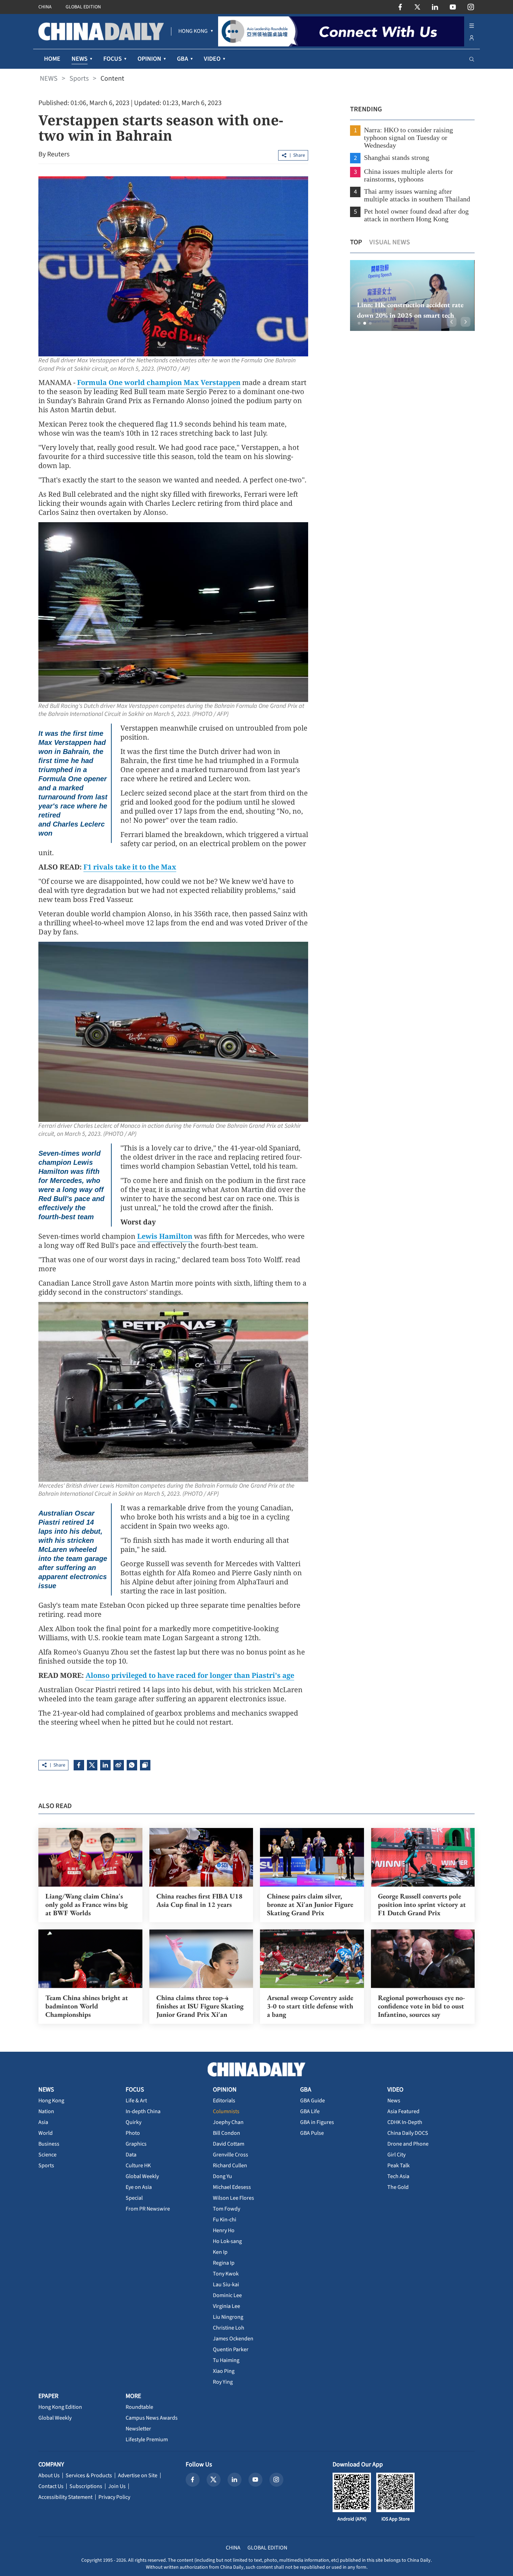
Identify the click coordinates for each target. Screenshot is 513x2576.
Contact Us (51, 2486)
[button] (359, 323)
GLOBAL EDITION (83, 7)
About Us (49, 2475)
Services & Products (89, 2475)
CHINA (45, 7)
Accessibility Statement (65, 2497)
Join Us (117, 2486)
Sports (79, 79)
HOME (52, 59)
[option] (416, 295)
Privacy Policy (114, 2497)
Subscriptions (86, 2486)
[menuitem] (193, 31)
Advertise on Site (138, 2475)
